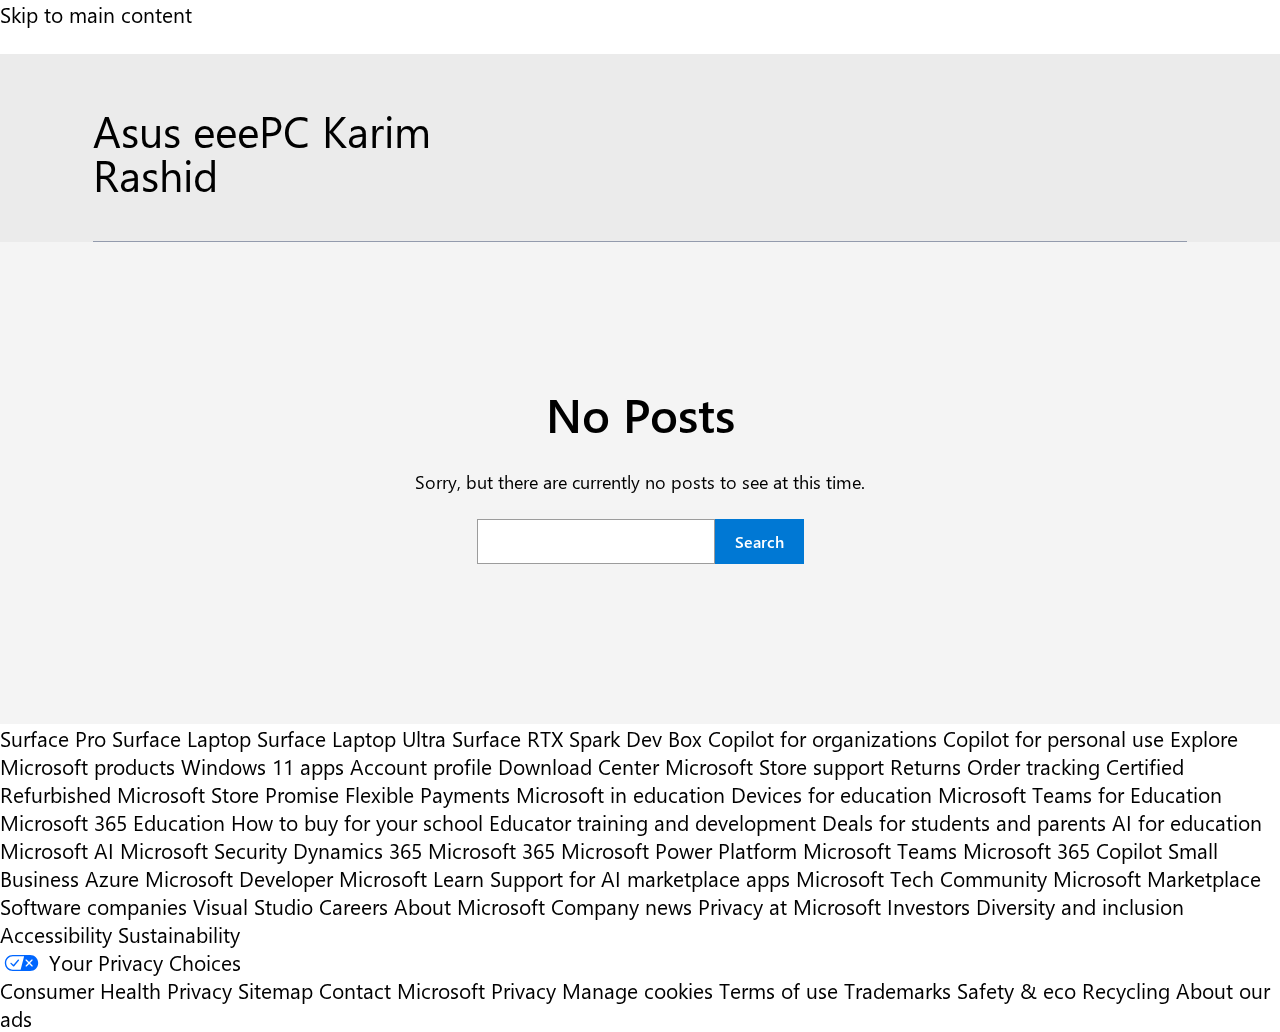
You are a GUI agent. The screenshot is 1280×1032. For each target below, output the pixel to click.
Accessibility (56, 934)
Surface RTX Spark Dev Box (577, 738)
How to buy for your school (357, 822)
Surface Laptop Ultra (351, 738)
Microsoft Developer (239, 878)
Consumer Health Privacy (116, 990)
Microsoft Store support (774, 766)
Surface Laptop (181, 738)
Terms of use (778, 990)
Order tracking (1033, 766)
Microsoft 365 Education (112, 822)
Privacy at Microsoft (789, 906)
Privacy (526, 990)
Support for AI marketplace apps (640, 878)
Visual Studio (253, 906)
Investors (928, 906)
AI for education (1187, 822)
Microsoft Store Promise (228, 794)
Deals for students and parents (964, 822)
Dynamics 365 (357, 850)
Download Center (578, 766)
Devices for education (831, 794)
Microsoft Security (203, 850)
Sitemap (275, 990)
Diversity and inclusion (1080, 906)
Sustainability (179, 934)
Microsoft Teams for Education (1080, 794)
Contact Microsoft (402, 990)
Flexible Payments (427, 794)
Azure (112, 878)
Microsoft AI (57, 850)
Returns (925, 766)
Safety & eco (1016, 990)
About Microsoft (469, 906)
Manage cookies (637, 990)
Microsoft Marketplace (1157, 878)
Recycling (1126, 990)
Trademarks (897, 990)
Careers (353, 906)
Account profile (421, 766)
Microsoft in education (620, 794)
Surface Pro (53, 738)
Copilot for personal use (1053, 738)
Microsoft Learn (411, 878)
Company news (621, 906)
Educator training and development (652, 822)
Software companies (93, 906)
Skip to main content (96, 14)
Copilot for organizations (822, 738)
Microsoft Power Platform (679, 850)
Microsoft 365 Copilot (1062, 850)
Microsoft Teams (880, 850)
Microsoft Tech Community (921, 878)
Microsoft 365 (491, 850)
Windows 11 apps (262, 766)
